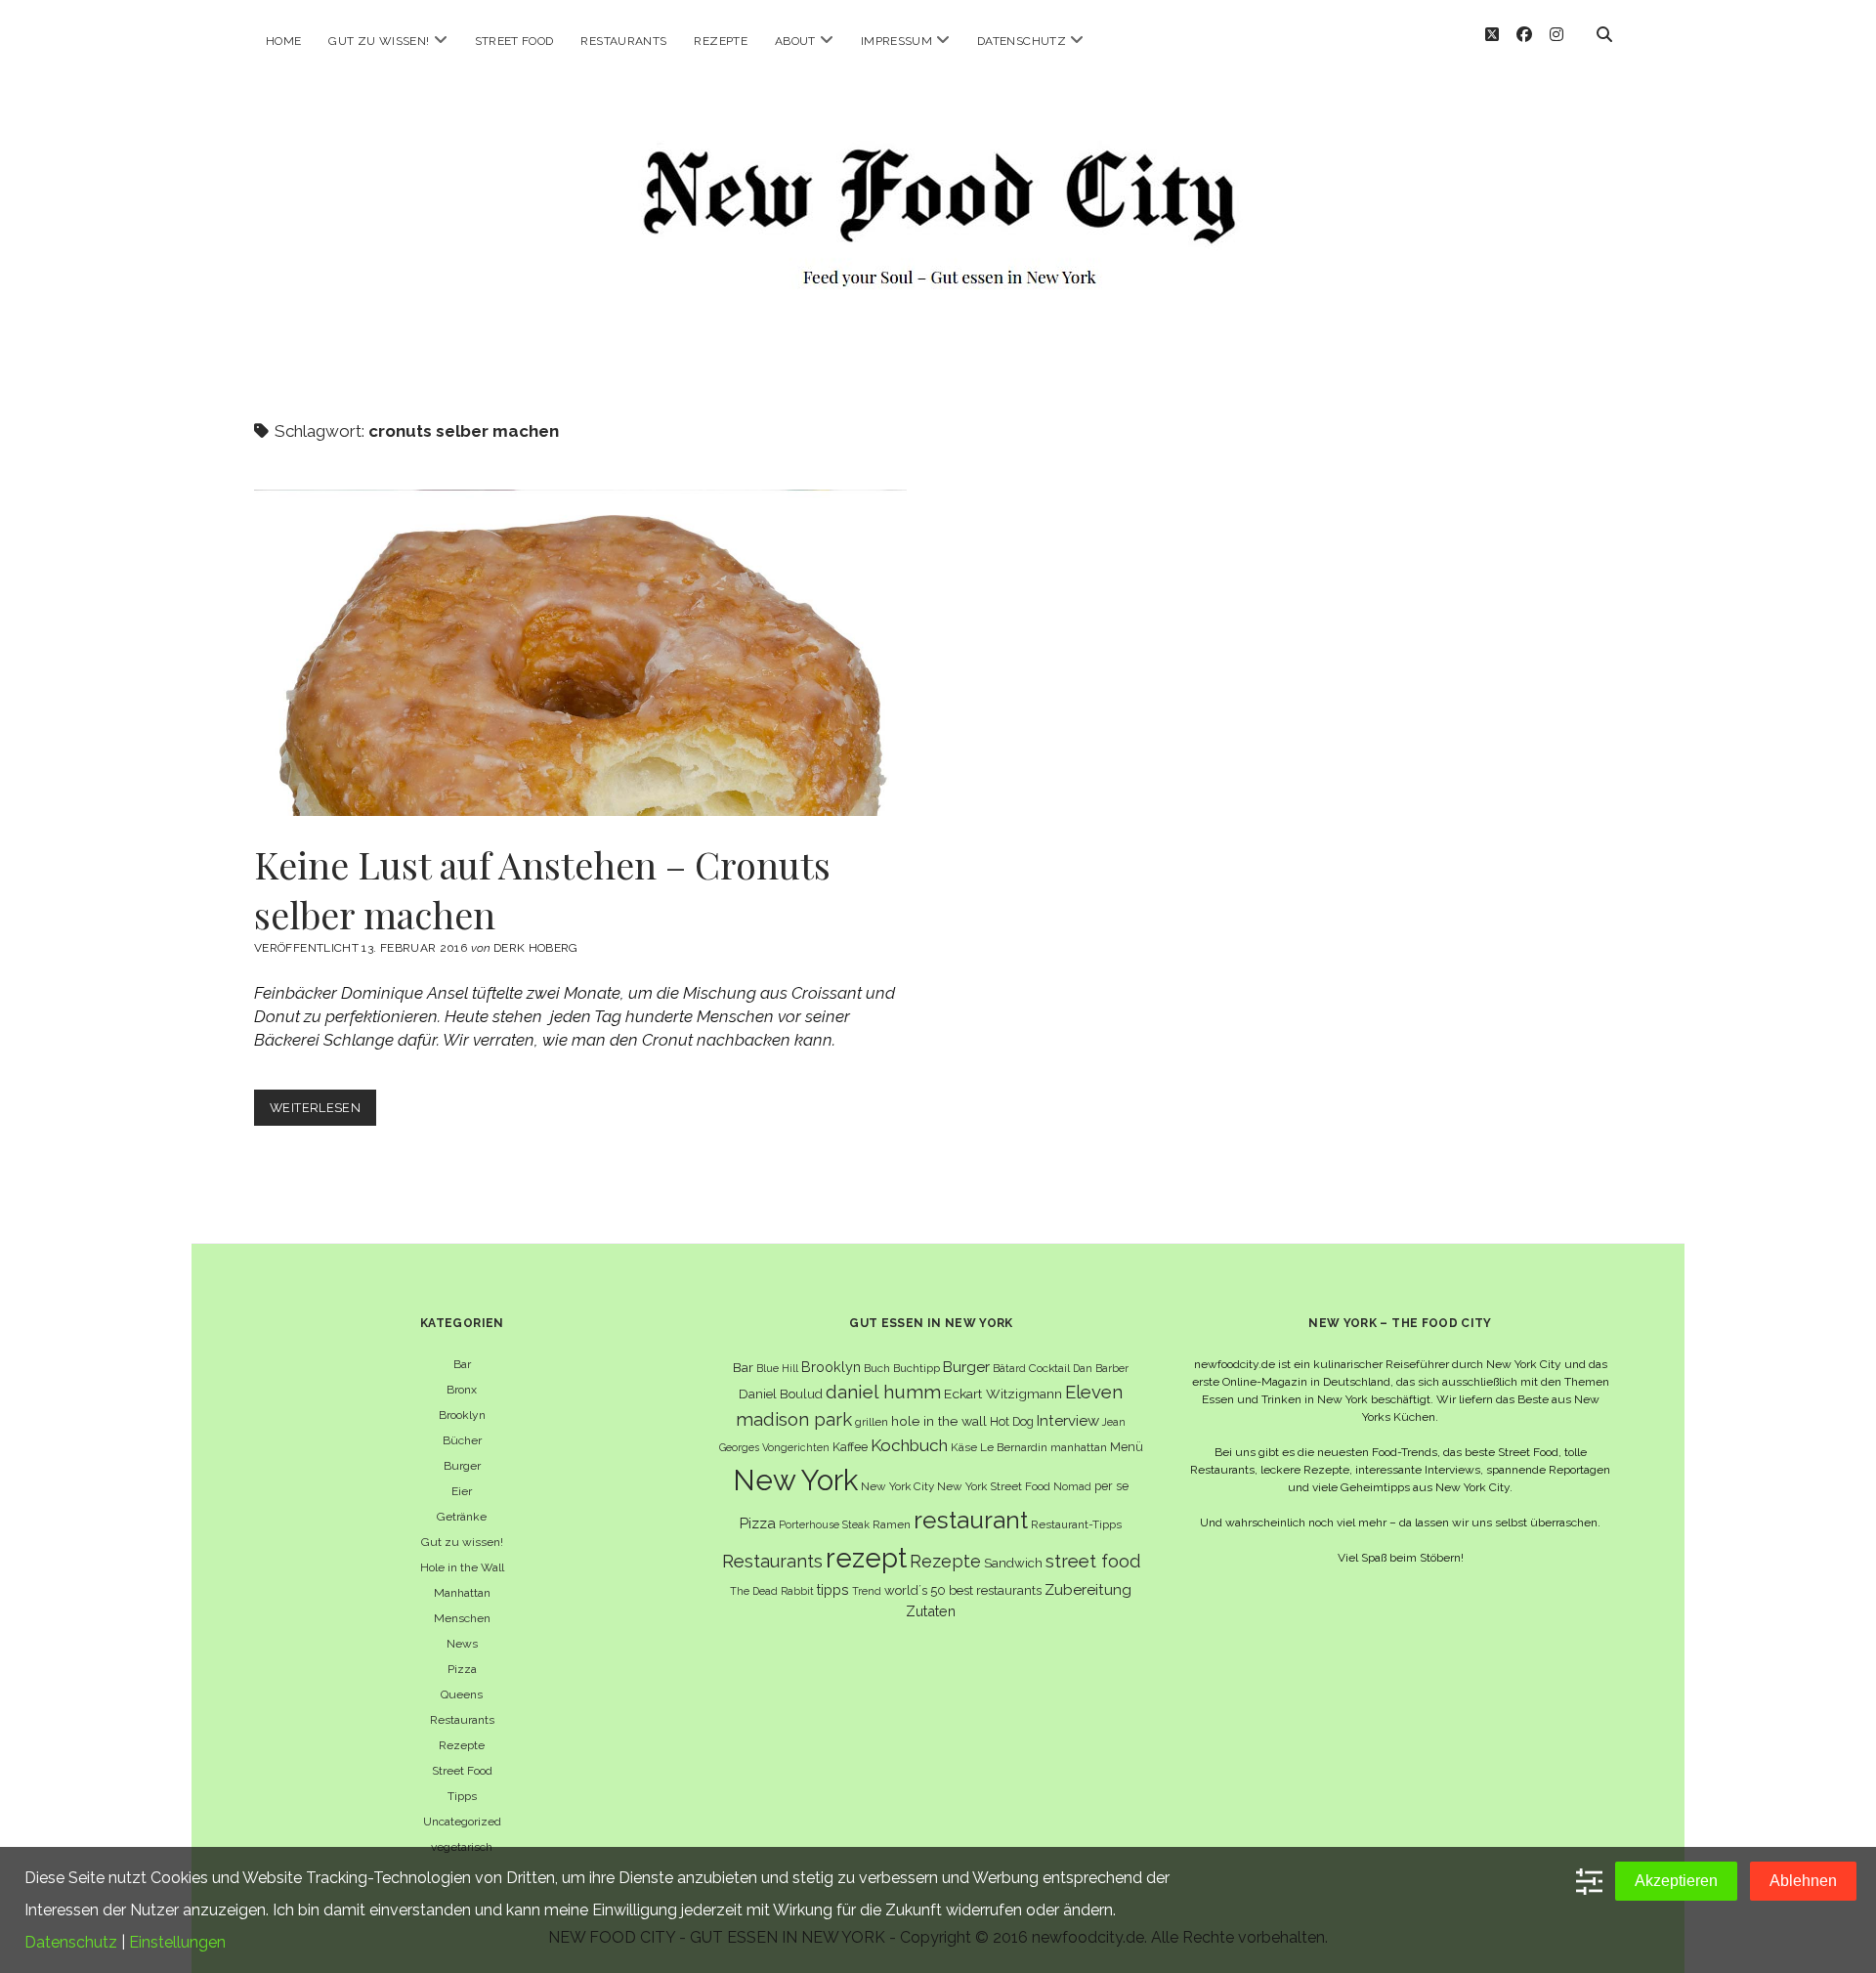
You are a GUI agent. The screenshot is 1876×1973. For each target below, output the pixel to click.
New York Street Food (994, 1486)
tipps (833, 1589)
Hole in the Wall (462, 1567)
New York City (897, 1486)
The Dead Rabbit (772, 1591)
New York (795, 1480)
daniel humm (883, 1392)
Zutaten (931, 1611)
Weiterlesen (323, 1113)
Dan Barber (1101, 1368)
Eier (462, 1491)
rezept (866, 1558)
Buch (877, 1368)
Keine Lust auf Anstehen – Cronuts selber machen (580, 653)
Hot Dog (1012, 1421)
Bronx (462, 1390)
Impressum (896, 41)
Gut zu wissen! (379, 41)
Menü (1127, 1447)
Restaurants (623, 41)
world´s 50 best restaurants (963, 1590)
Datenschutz (1022, 41)
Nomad (1072, 1486)
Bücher (462, 1440)
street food (1093, 1561)
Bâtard (1009, 1368)
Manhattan (462, 1593)
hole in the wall (939, 1421)
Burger (462, 1466)
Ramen (892, 1524)
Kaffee (850, 1447)
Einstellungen (177, 1942)
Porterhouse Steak (824, 1524)
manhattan (1079, 1447)
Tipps (462, 1796)
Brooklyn (462, 1415)
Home (283, 41)
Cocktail (1049, 1368)
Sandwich (1013, 1563)
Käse (964, 1447)
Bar (462, 1364)
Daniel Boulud (781, 1394)
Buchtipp (917, 1368)
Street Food (514, 41)
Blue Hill (777, 1368)
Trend (867, 1591)
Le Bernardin (1014, 1447)
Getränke (462, 1517)
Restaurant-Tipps (1076, 1524)
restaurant (971, 1520)
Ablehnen (1803, 1881)
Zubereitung (1088, 1589)
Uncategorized (462, 1822)
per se (1111, 1486)
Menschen (462, 1618)
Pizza (462, 1669)
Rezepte (721, 41)
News (462, 1644)
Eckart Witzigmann (1003, 1394)
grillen (872, 1422)
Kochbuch (909, 1445)
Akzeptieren (1676, 1881)
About (795, 41)
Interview (1068, 1421)
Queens (462, 1694)
